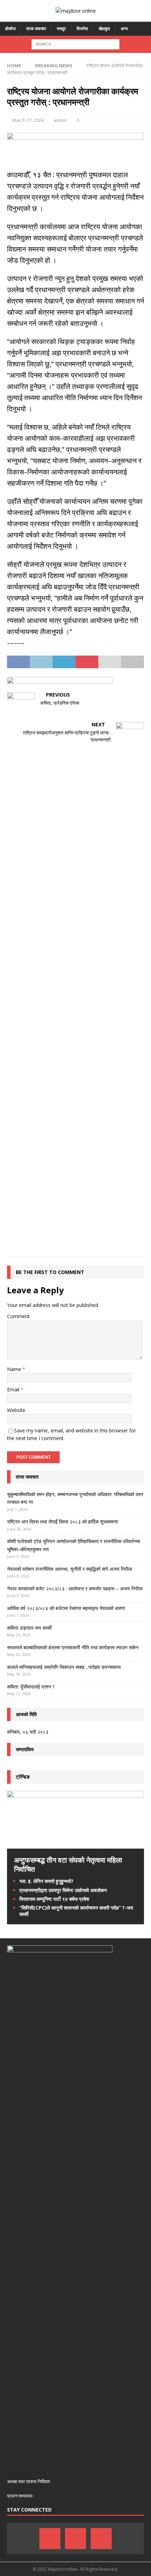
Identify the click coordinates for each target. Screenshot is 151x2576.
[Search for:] (75, 44)
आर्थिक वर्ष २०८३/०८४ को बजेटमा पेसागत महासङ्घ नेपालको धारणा (66, 1608)
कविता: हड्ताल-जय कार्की (29, 1628)
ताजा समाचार (36, 29)
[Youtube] (101, 2539)
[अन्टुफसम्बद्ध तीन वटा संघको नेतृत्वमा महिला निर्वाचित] (75, 1845)
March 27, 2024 (28, 120)
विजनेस (82, 29)
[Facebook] (50, 2539)
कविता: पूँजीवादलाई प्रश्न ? (31, 1687)
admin (60, 120)
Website (16, 1410)
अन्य (124, 29)
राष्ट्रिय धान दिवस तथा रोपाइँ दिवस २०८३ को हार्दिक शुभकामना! (63, 1522)
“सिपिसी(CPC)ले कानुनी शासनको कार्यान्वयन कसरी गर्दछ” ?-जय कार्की (76, 1911)
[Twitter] (75, 2539)
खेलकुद (104, 29)
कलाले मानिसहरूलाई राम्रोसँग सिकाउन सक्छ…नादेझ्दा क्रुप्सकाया (64, 1667)
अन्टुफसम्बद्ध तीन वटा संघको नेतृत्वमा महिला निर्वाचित (68, 1865)
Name (15, 1369)
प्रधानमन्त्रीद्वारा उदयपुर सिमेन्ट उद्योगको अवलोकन (63, 1890)
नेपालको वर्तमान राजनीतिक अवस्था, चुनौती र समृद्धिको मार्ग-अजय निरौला (70, 1569)
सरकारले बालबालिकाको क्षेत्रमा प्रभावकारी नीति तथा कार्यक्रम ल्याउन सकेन (73, 1647)
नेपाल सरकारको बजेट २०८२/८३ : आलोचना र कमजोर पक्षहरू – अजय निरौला (75, 1588)
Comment (18, 1316)
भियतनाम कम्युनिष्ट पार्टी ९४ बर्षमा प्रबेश (54, 1899)
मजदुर (61, 29)
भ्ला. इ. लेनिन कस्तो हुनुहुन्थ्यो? (46, 1881)
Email (14, 1389)
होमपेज (10, 29)
